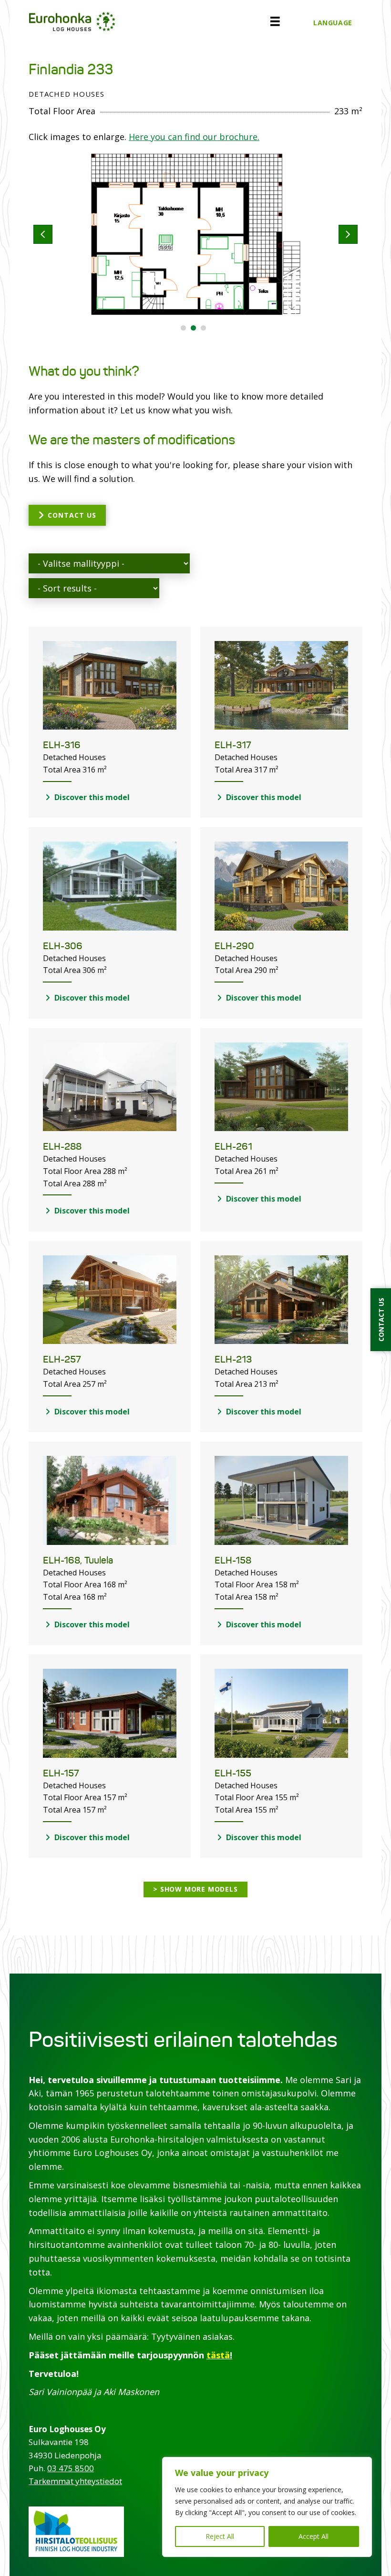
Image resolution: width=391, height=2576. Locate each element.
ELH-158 (233, 1560)
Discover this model (91, 797)
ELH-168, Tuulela (78, 1560)
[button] (183, 328)
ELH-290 (234, 946)
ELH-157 (61, 1773)
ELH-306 (63, 946)
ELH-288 (62, 1147)
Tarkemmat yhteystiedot (75, 2481)
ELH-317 (233, 745)
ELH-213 (233, 1359)
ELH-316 (62, 745)
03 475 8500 (71, 2468)
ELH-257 (62, 1359)
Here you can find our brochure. (194, 137)
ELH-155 (233, 1773)
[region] (267, 2507)
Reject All (220, 2536)
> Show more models (195, 1889)
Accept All (314, 2536)
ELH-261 (233, 1147)
